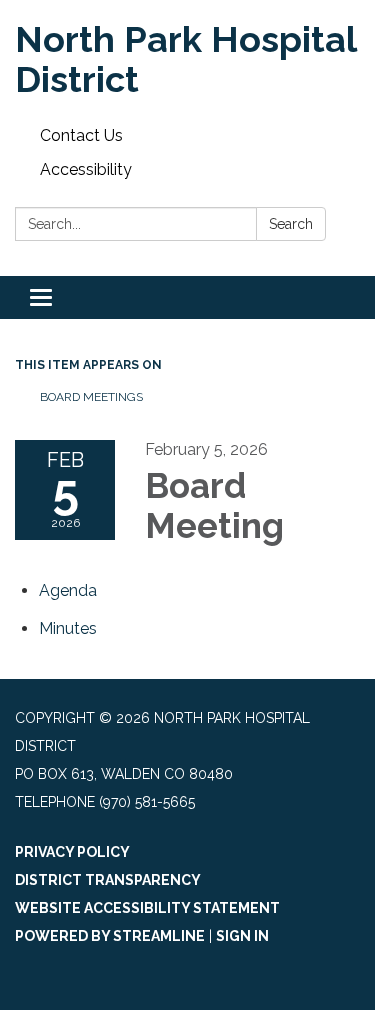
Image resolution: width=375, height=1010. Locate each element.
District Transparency (108, 880)
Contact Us (81, 135)
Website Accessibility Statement (147, 908)
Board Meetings (91, 397)
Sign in (242, 936)
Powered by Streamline (110, 936)
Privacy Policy (72, 852)
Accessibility (86, 169)
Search (291, 224)
